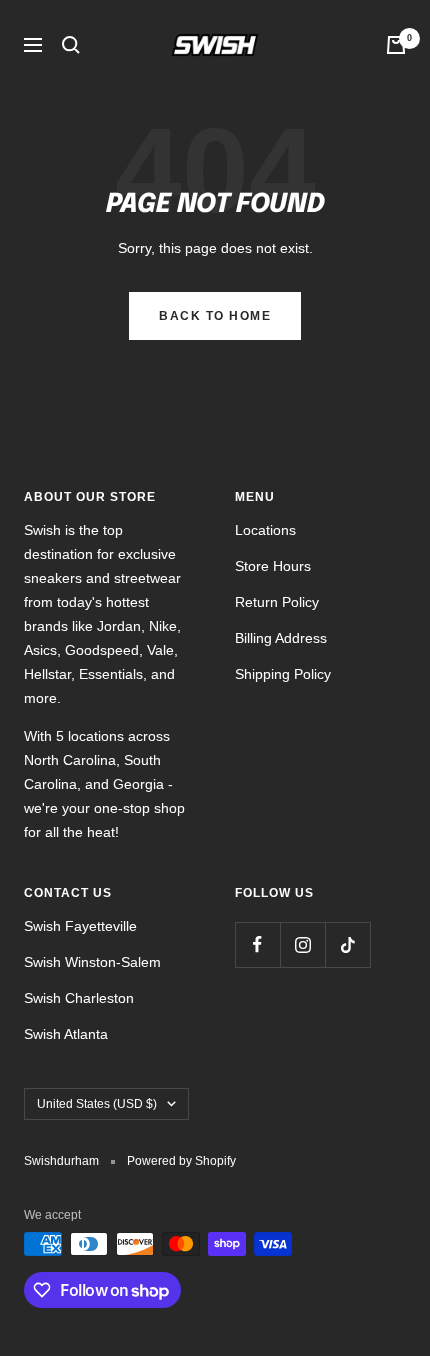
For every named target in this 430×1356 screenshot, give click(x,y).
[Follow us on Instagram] (302, 944)
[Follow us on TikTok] (347, 944)
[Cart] (396, 45)
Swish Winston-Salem (92, 962)
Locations (265, 530)
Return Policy (277, 602)
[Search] (71, 45)
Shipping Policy (283, 674)
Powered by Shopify (181, 1161)
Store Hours (273, 566)
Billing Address (281, 638)
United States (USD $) (97, 1104)
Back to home (215, 316)
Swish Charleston (79, 998)
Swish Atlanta (66, 1034)
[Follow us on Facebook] (257, 944)
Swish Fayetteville (80, 926)
